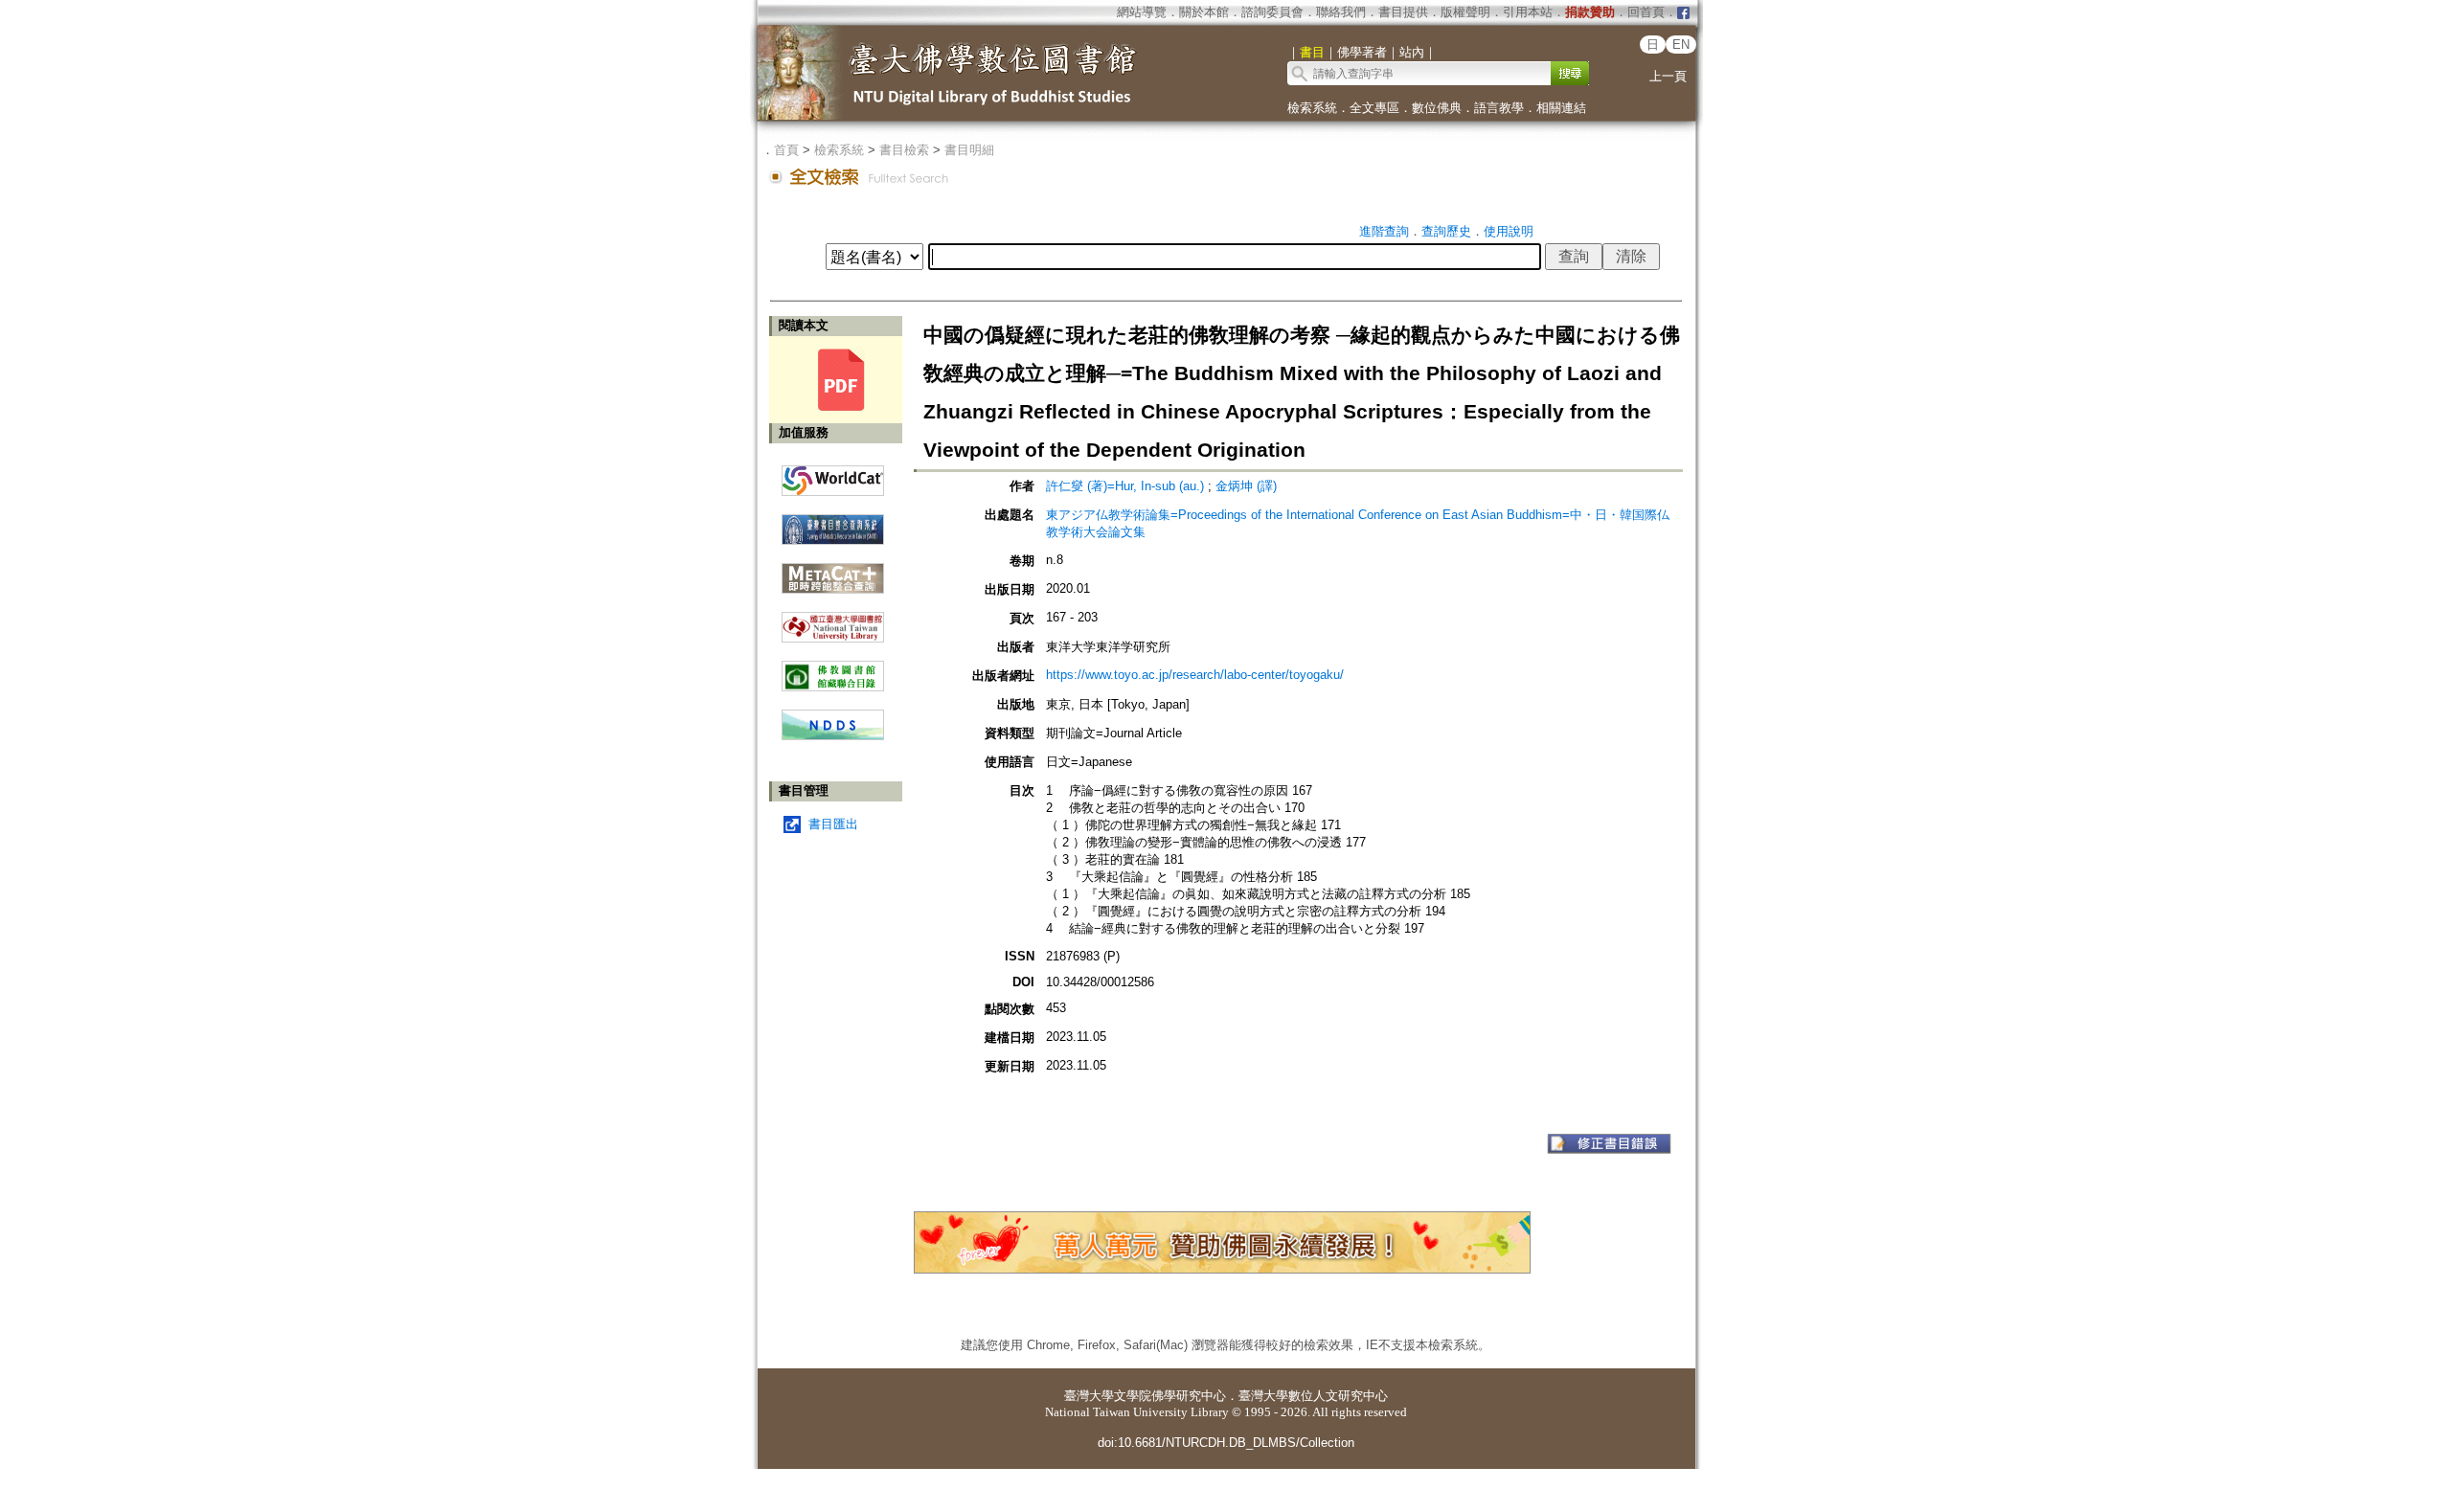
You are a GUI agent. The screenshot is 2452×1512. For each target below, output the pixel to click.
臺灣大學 (1089, 1396)
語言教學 (1499, 108)
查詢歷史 (1446, 231)
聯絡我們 (1341, 12)
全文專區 (1374, 108)
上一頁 (1668, 76)
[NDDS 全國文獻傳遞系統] (833, 736)
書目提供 (1403, 12)
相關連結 (1561, 108)
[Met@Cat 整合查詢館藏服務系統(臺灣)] (833, 571)
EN (1681, 45)
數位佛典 (1437, 108)
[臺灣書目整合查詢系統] (833, 522)
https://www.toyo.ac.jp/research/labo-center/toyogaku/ (1195, 675)
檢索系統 (1312, 108)
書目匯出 (833, 824)
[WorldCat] (833, 476)
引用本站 (1528, 12)
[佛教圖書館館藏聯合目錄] (833, 669)
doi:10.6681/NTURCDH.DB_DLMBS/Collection (1226, 1443)
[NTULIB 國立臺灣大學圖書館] (833, 620)
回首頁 (1646, 12)
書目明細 (969, 150)
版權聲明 (1465, 12)
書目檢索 (904, 150)
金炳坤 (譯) (1246, 486)
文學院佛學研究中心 (1170, 1396)
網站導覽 (1142, 12)
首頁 (786, 150)
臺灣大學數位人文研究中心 (1313, 1396)
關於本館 (1204, 12)
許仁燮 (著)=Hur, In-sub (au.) (1125, 486)
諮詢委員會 (1272, 12)
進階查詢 (1384, 231)
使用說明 (1509, 231)
